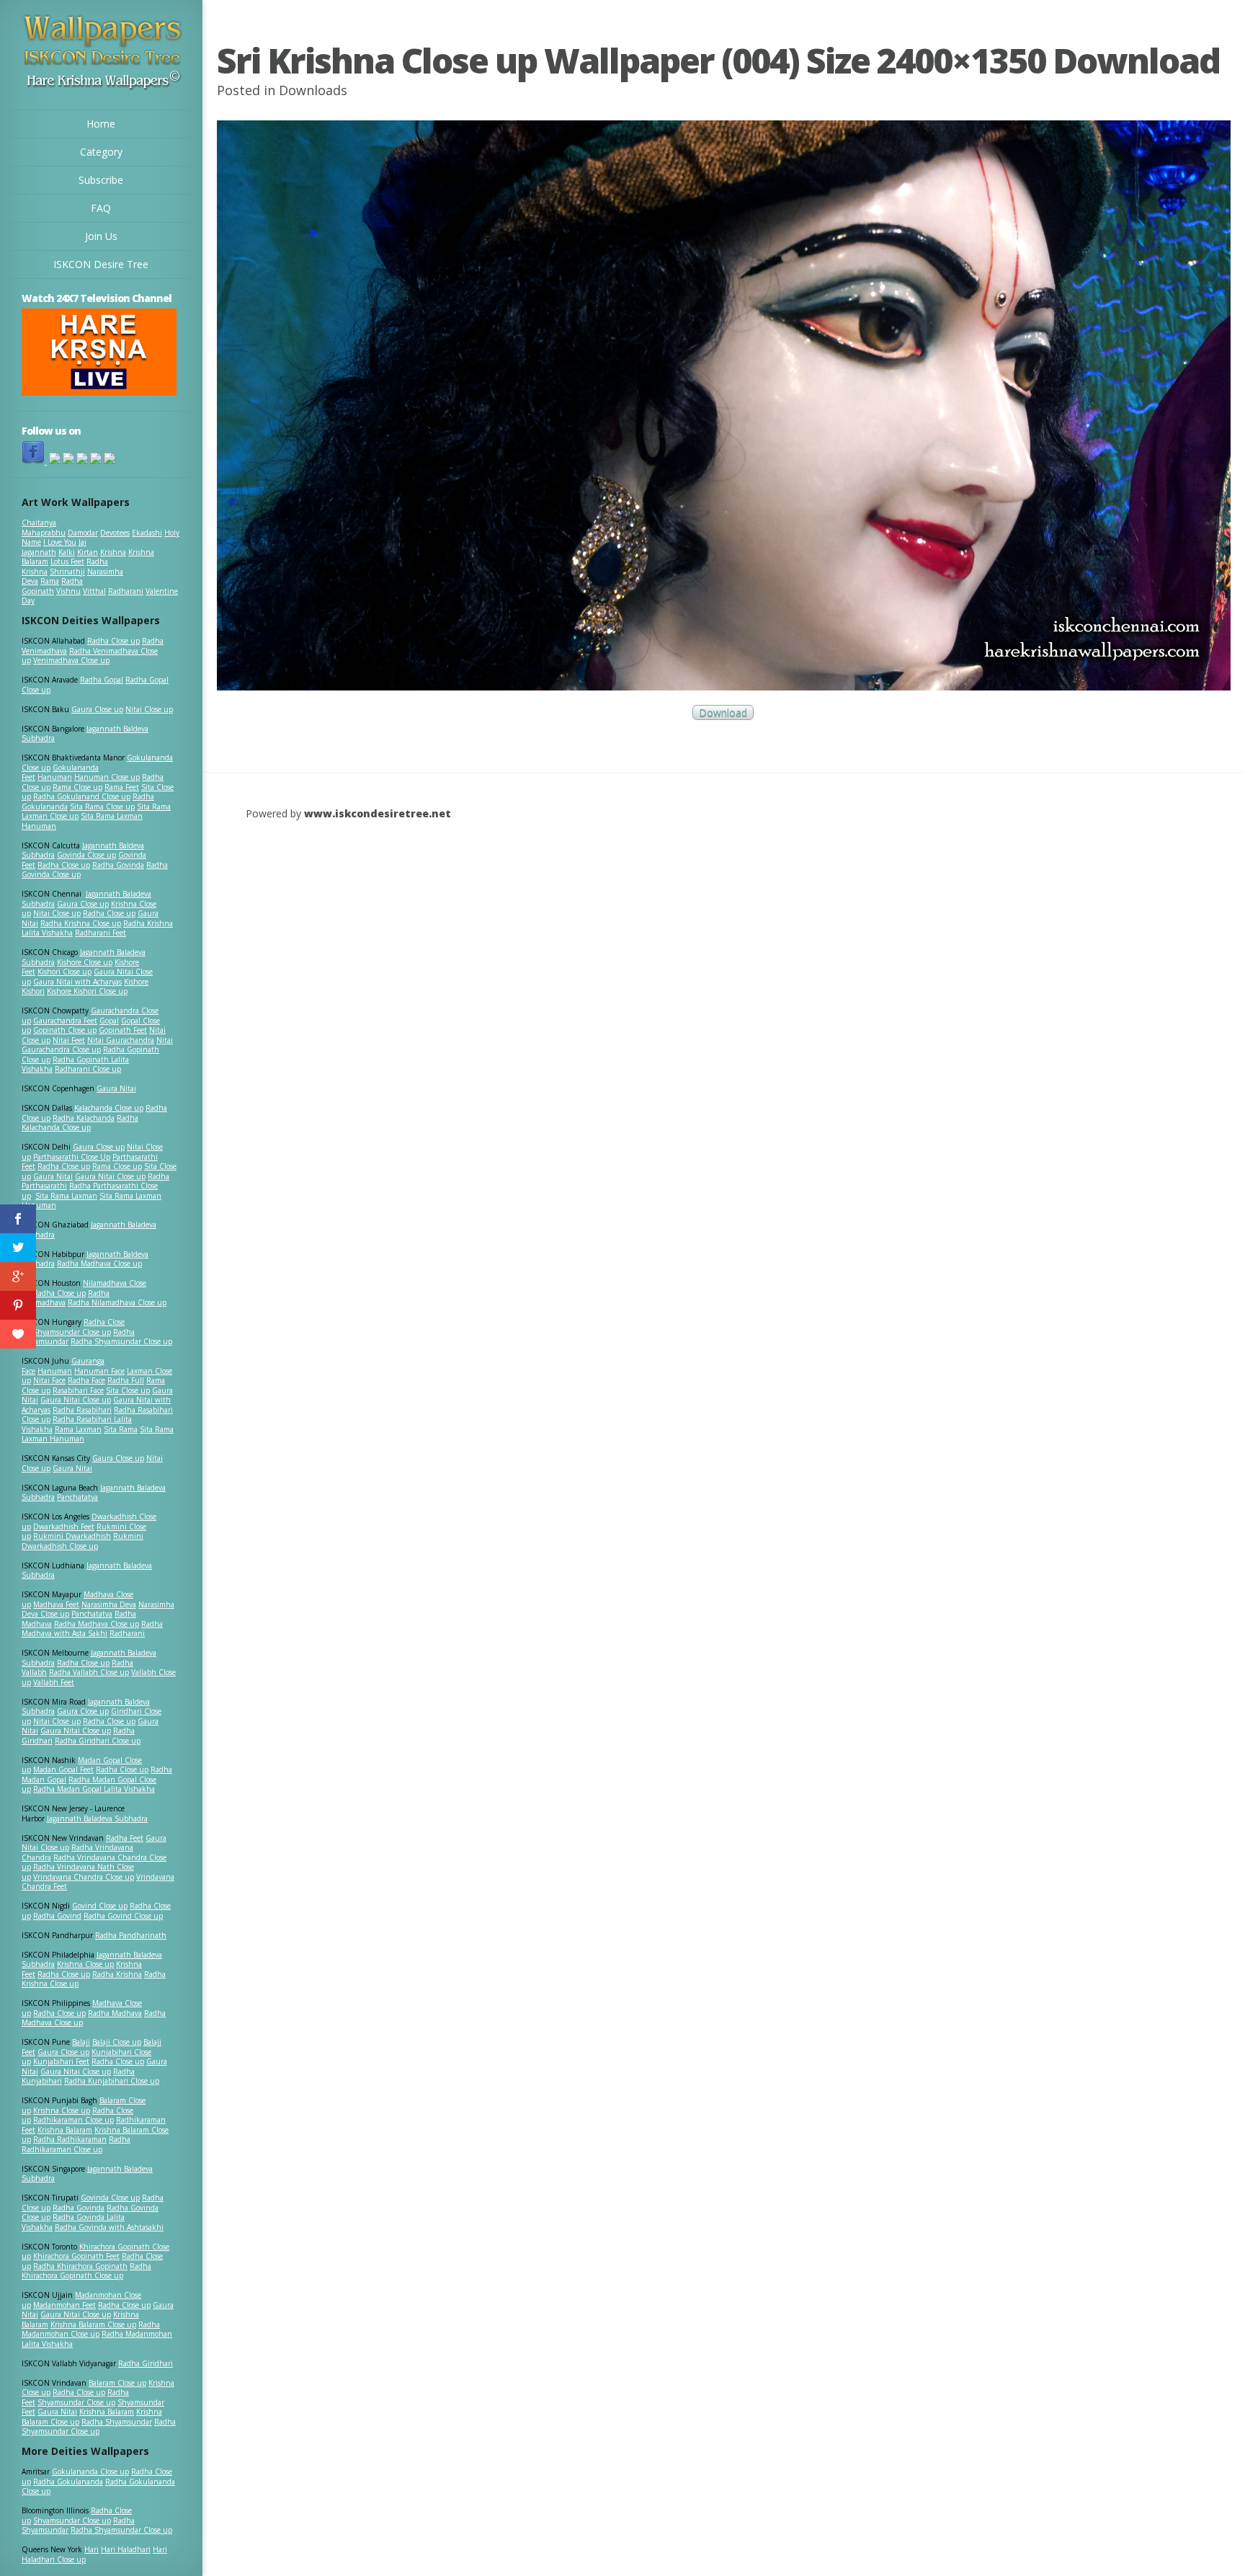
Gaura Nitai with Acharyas (77, 982)
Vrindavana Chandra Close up (84, 1877)
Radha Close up (113, 641)
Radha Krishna (117, 1974)
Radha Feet (125, 1838)
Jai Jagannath (54, 547)
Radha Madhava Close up (99, 1263)
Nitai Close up (149, 709)
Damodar (83, 533)
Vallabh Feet (54, 1682)
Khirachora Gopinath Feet (76, 2256)
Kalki (67, 552)
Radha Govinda (118, 865)
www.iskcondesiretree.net (378, 813)
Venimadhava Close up (71, 660)
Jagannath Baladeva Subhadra (87, 1571)
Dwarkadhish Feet (64, 1527)
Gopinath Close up (65, 1030)
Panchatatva (77, 1497)
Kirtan (88, 552)
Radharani (126, 591)
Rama (50, 581)
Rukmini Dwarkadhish (72, 1536)
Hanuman (55, 777)
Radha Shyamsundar (117, 2422)
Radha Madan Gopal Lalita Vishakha (94, 1789)
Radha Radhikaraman (70, 2139)
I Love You (60, 542)
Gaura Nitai (116, 1088)
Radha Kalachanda (84, 1118)
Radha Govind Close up (123, 1916)
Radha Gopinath (52, 586)
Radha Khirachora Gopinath (80, 2266)
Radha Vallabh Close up (89, 1672)
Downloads (313, 90)
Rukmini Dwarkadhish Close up (82, 1541)
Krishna (113, 552)
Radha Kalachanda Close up (80, 1123)
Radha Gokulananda (68, 2482)
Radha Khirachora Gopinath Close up (86, 2271)
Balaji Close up (117, 2042)
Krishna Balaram (65, 2130)
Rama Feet (122, 787)
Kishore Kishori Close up (87, 991)
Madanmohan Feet (64, 2305)
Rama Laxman (78, 1429)
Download (723, 712)
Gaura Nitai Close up (110, 1176)
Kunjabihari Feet (61, 2061)
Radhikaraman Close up (73, 2120)
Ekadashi (147, 533)
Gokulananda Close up (90, 2471)
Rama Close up (77, 787)
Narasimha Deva (109, 1604)
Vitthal (94, 591)
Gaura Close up (97, 709)
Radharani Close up (88, 1069)
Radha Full (126, 1380)
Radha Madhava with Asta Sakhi (92, 1629)
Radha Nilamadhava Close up (117, 1302)
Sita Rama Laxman (66, 1196)
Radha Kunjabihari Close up (112, 2081)
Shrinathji (67, 572)
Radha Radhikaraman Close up (76, 2144)
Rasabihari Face (78, 1390)
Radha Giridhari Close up (98, 1741)
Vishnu (68, 591)
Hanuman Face (99, 1371)
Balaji (81, 2042)
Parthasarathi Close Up (72, 1157)
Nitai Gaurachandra (121, 1040)
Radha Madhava (115, 2013)
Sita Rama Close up (102, 807)
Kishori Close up (64, 972)
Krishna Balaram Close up (93, 2324)
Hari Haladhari (126, 2549)
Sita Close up (128, 1390)
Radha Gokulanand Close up (82, 796)
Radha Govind (57, 1916)
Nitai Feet (69, 1040)
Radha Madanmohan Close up (91, 2329)
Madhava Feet (56, 1604)
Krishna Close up (85, 1964)
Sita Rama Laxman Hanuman (82, 821)
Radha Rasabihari (82, 1410)
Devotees (115, 533)
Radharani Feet (101, 933)
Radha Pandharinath (131, 1935)
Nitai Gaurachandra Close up (97, 1045)
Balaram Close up (117, 2383)
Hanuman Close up (107, 777)
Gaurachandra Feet (65, 1021)
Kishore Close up (85, 962)
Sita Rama (121, 1429)
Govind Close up (100, 1906)
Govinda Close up (86, 855)
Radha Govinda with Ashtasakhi (109, 2227)
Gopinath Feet (123, 1030)
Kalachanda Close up (109, 1108)
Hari (92, 2549)
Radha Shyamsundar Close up (121, 1341)
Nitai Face (49, 1380)
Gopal (109, 1021)
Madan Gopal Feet (63, 1769)
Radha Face (86, 1380)
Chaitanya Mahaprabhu (44, 528)
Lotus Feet (67, 561)
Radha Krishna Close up (81, 923)
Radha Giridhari (146, 2363)
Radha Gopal (102, 680)
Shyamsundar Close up (72, 1332)
